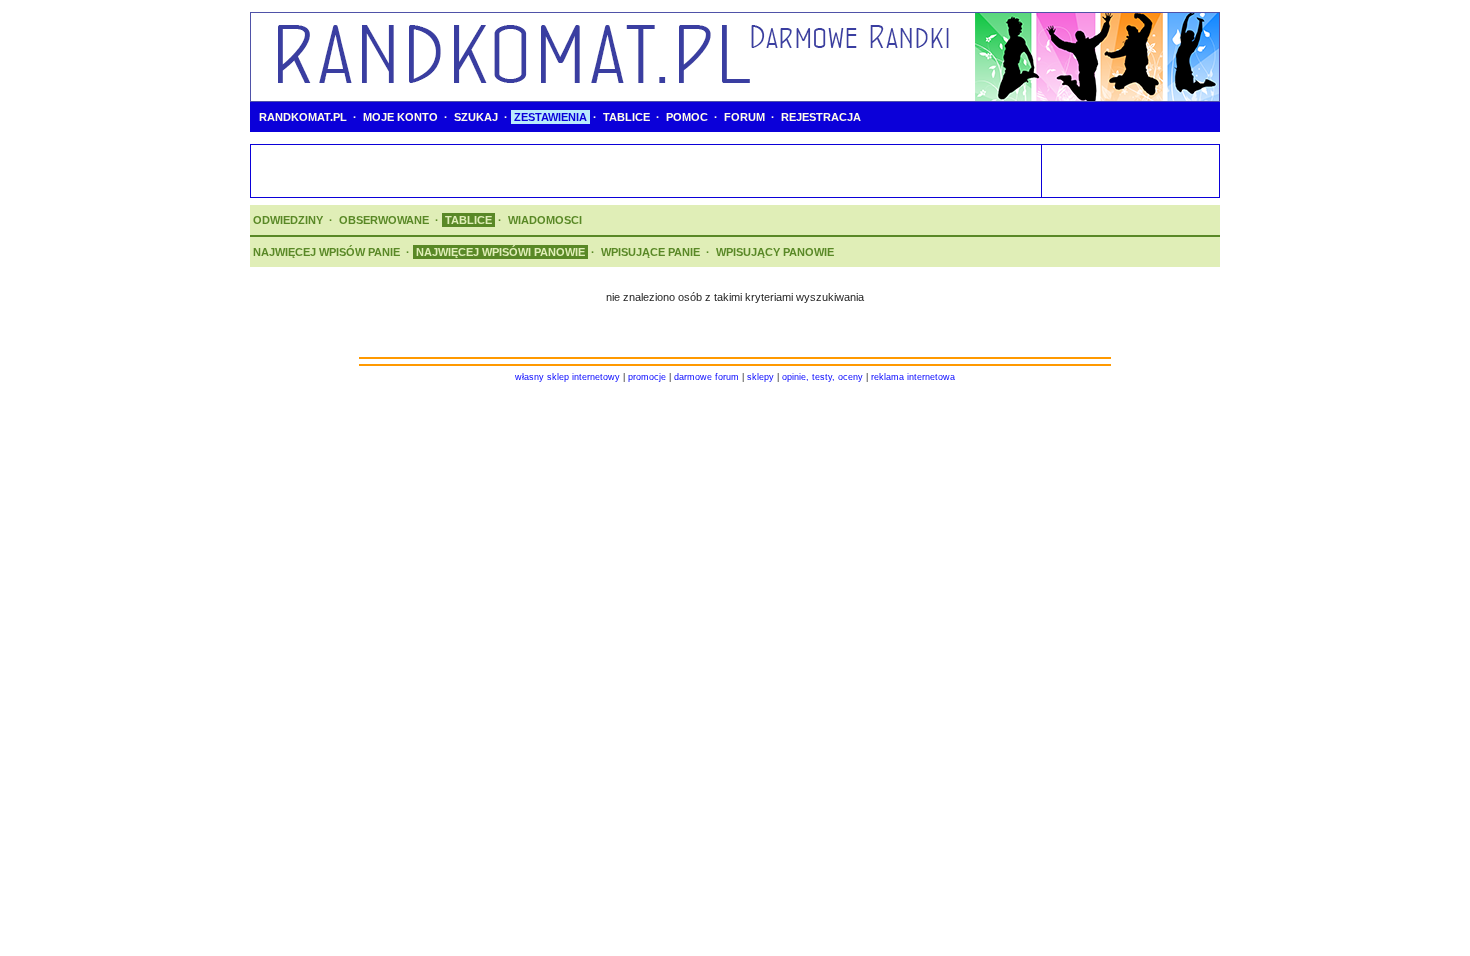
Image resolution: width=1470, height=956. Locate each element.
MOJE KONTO (400, 117)
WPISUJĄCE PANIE (650, 252)
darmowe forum (706, 377)
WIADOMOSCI (545, 220)
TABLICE (626, 117)
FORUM (744, 117)
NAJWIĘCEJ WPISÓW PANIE (326, 252)
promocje (647, 377)
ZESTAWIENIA (550, 117)
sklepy (760, 377)
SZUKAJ (476, 117)
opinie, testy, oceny (822, 377)
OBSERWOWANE (384, 220)
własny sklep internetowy (567, 377)
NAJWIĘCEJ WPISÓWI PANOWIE (500, 252)
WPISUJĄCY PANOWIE (775, 252)
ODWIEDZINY (288, 220)
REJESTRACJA (821, 117)
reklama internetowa (913, 377)
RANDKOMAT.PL (303, 117)
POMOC (687, 117)
